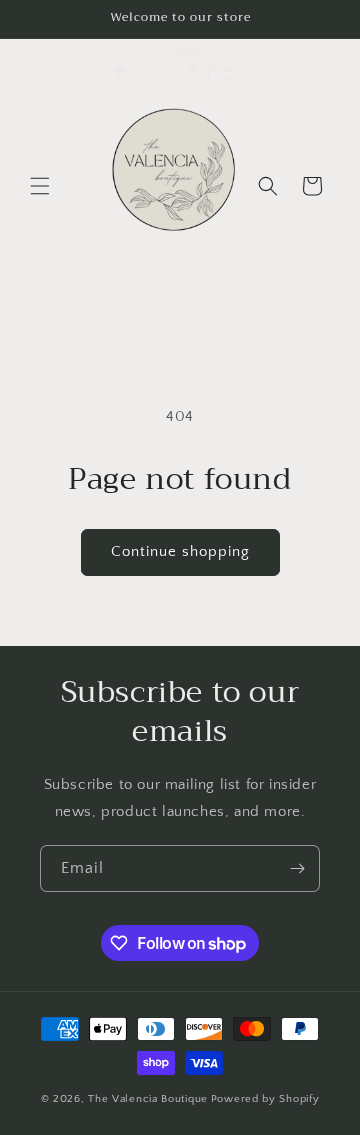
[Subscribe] (297, 868)
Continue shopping (180, 551)
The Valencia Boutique (148, 1099)
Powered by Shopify (265, 1099)
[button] (40, 186)
